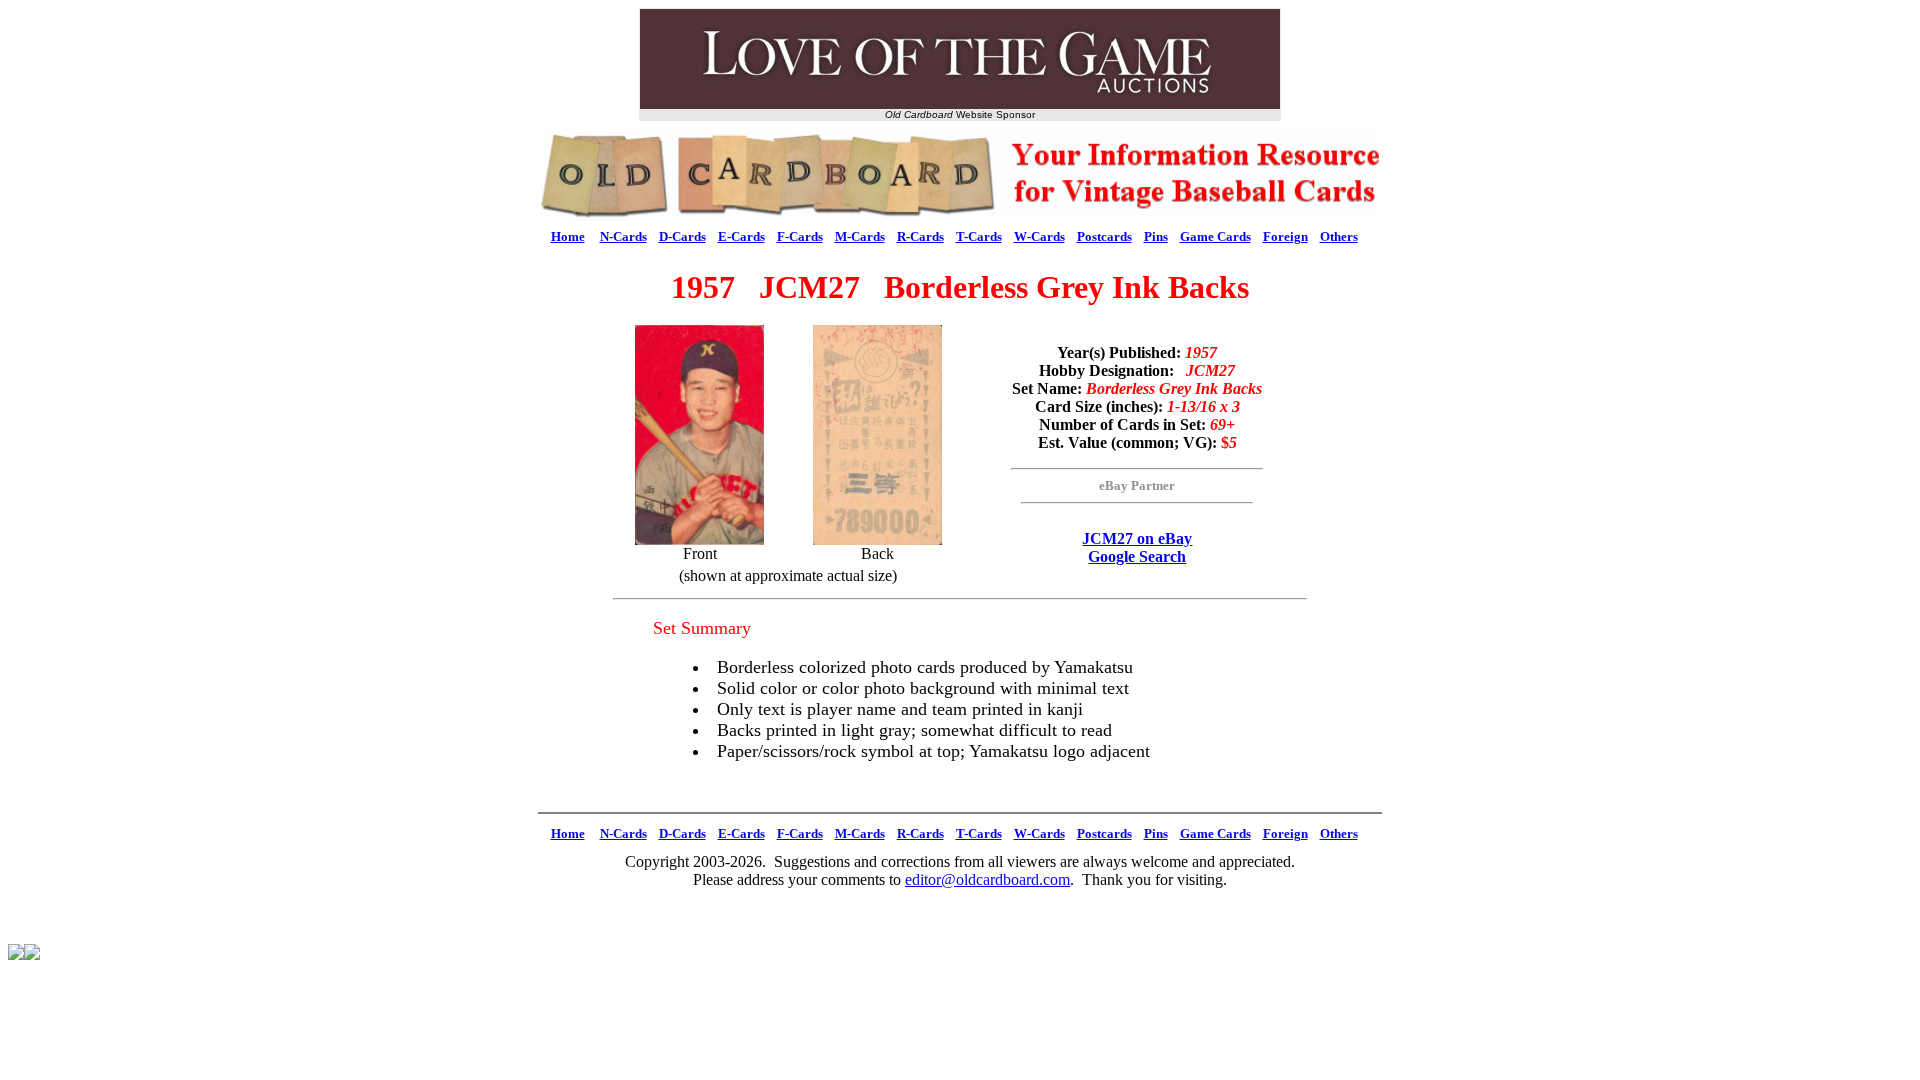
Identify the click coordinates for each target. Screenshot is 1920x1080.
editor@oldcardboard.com (987, 879)
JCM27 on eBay (1137, 538)
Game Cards (1215, 236)
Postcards (1104, 236)
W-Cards (1039, 236)
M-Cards (860, 236)
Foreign (1285, 236)
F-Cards (800, 236)
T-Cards (979, 236)
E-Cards (741, 236)
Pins (1156, 236)
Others (1339, 236)
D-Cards (682, 236)
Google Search (1137, 556)
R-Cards (920, 236)
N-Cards (623, 236)
